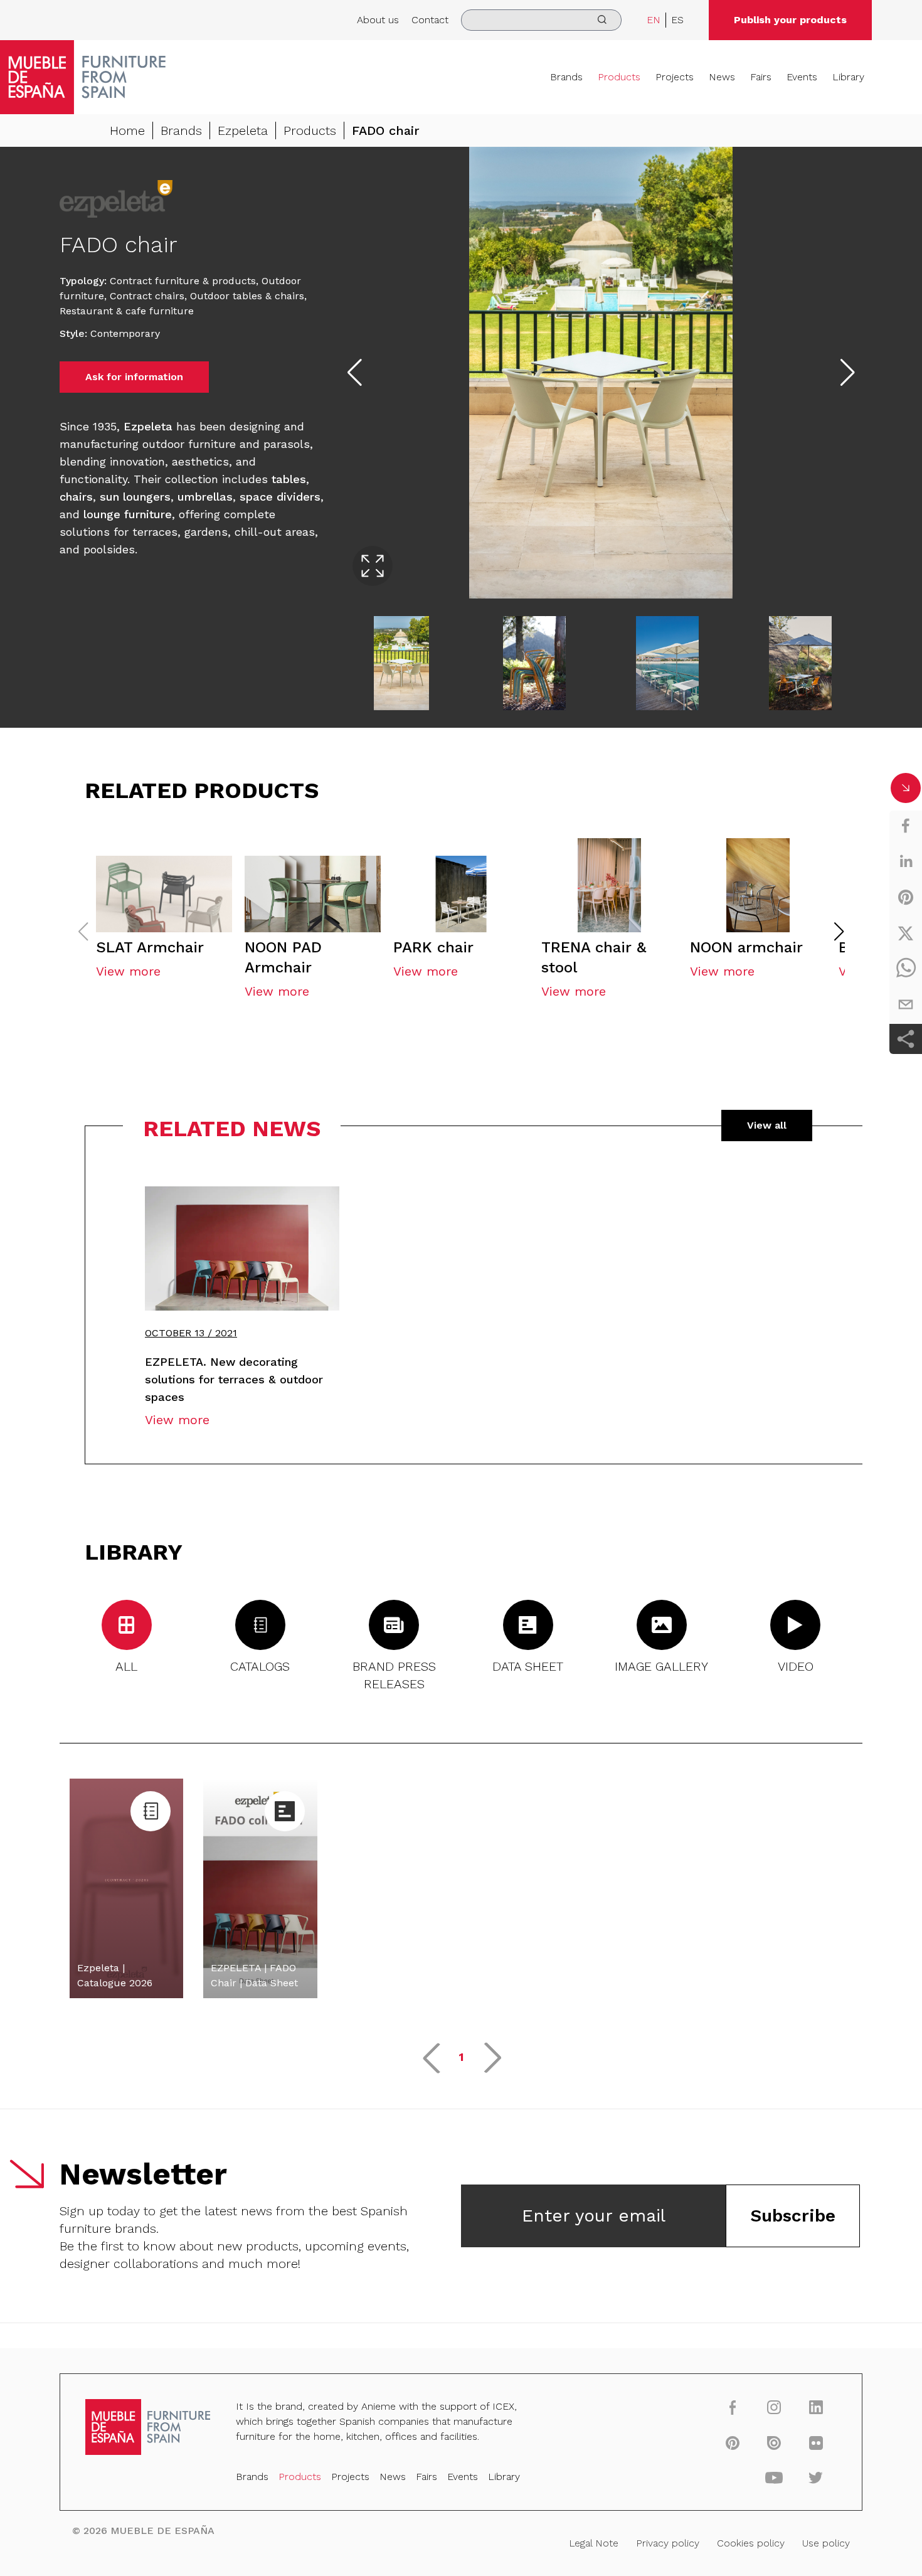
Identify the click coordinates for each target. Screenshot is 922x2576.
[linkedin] (906, 861)
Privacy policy (668, 2543)
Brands (566, 77)
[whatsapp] (906, 969)
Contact (430, 20)
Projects (675, 77)
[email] (906, 1004)
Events (802, 77)
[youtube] (774, 2478)
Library (848, 77)
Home (127, 130)
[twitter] (906, 933)
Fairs (761, 77)
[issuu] (774, 2442)
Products (619, 77)
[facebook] (906, 826)
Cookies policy (751, 2543)
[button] (839, 932)
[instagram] (774, 2407)
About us (378, 20)
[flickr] (816, 2442)
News (722, 77)
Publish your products (790, 20)
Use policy (826, 2543)
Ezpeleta (243, 130)
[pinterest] (906, 897)
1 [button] (461, 2057)
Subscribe (793, 2216)
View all (767, 1125)
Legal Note (594, 2543)
